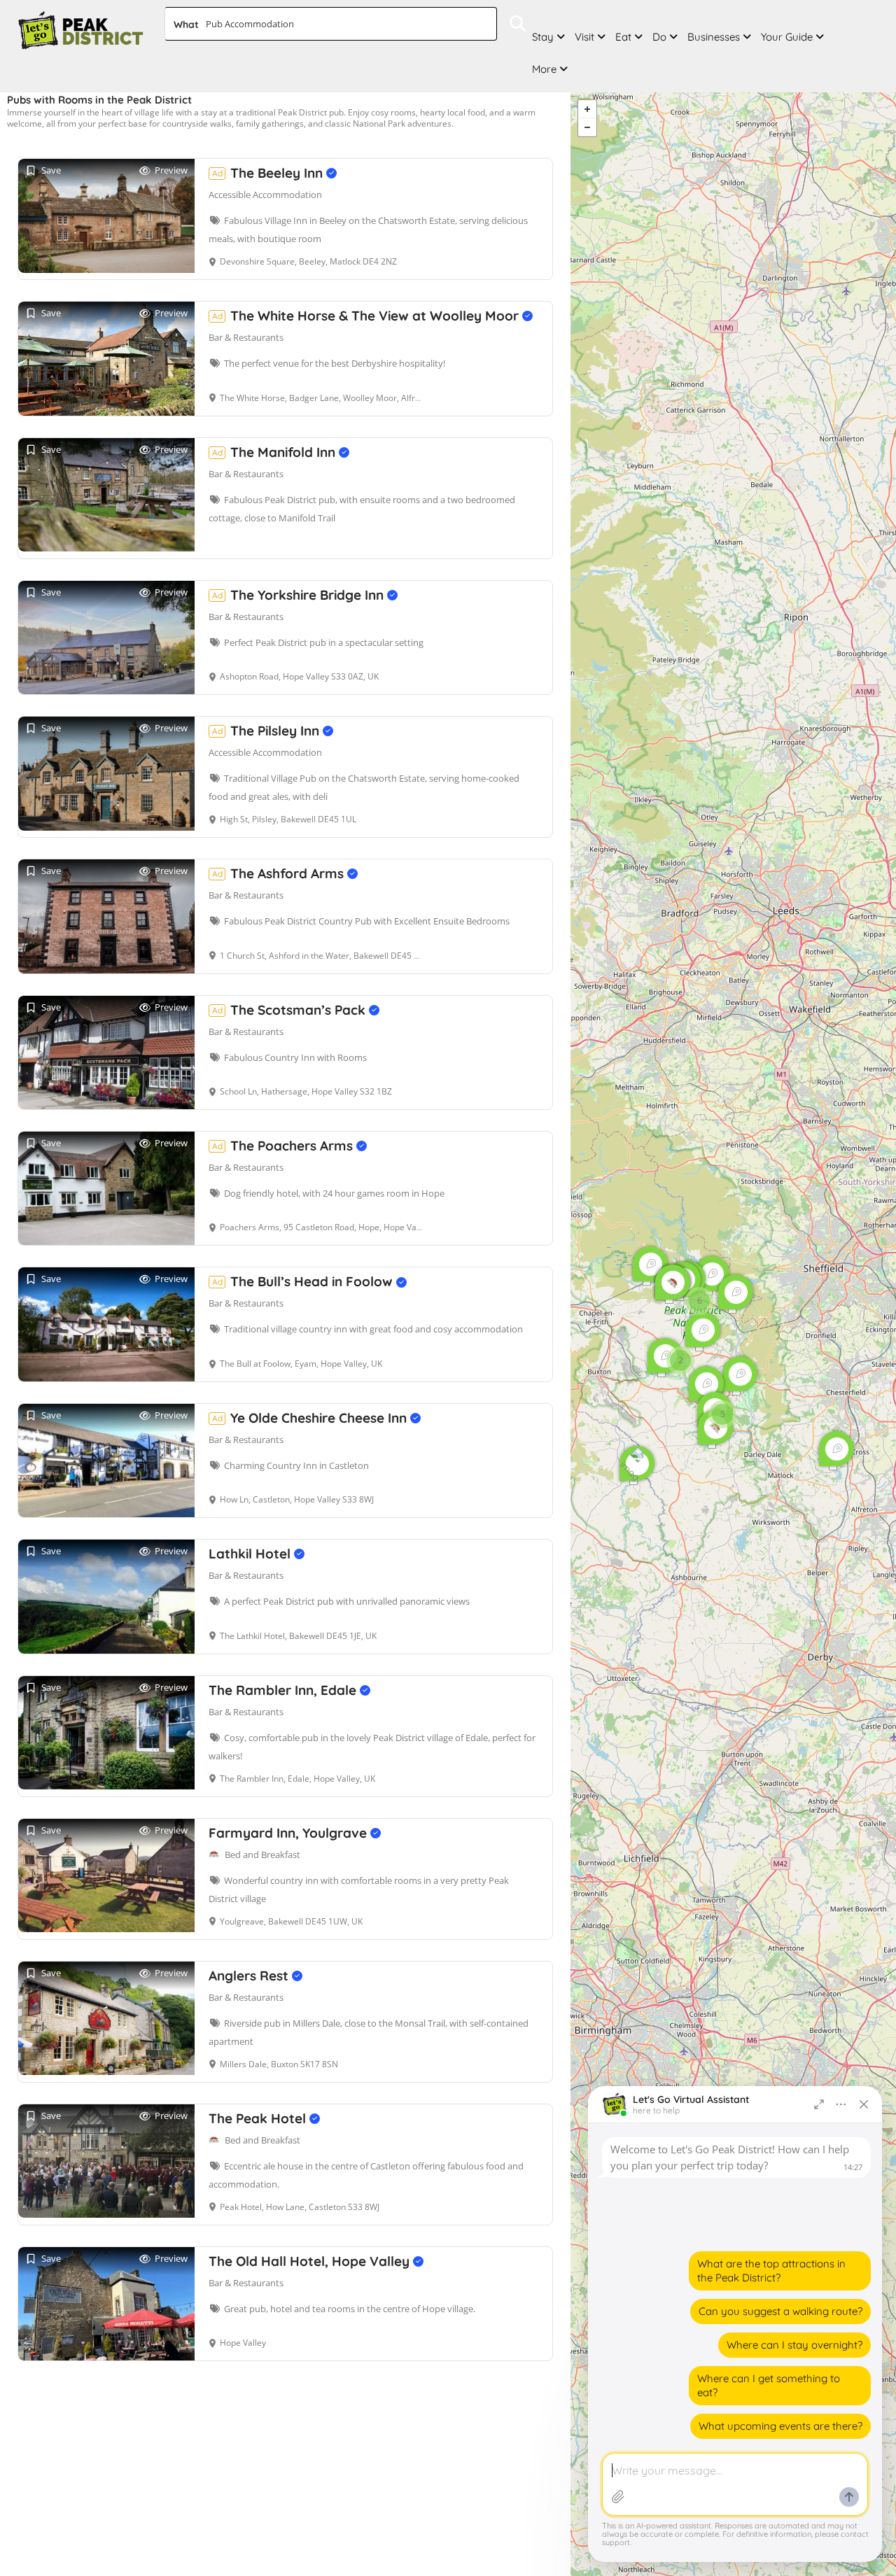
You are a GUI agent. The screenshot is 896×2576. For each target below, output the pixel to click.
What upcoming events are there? (780, 2426)
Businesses (714, 37)
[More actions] (841, 2104)
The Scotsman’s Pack (290, 1010)
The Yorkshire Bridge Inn (300, 595)
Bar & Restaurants (246, 337)
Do (659, 37)
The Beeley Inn (269, 173)
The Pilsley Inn (267, 731)
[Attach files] (618, 2497)
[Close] (864, 2104)
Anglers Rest (250, 1976)
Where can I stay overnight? (794, 2345)
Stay (543, 37)
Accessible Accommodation (265, 195)
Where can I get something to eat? (769, 2385)
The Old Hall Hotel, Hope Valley (311, 2261)
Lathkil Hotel (251, 1554)
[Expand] (819, 2104)
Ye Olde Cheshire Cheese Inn (311, 1418)
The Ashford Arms (280, 873)
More (544, 69)
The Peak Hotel (259, 2118)
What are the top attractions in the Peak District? (771, 2271)
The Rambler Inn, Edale (284, 1690)
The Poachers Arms (284, 1146)
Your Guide (787, 37)
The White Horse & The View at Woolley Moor (367, 316)
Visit (584, 37)
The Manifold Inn (275, 452)
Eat (623, 37)
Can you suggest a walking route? (780, 2311)
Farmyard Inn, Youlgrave (289, 1833)
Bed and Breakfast (262, 1854)
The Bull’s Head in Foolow (304, 1281)
